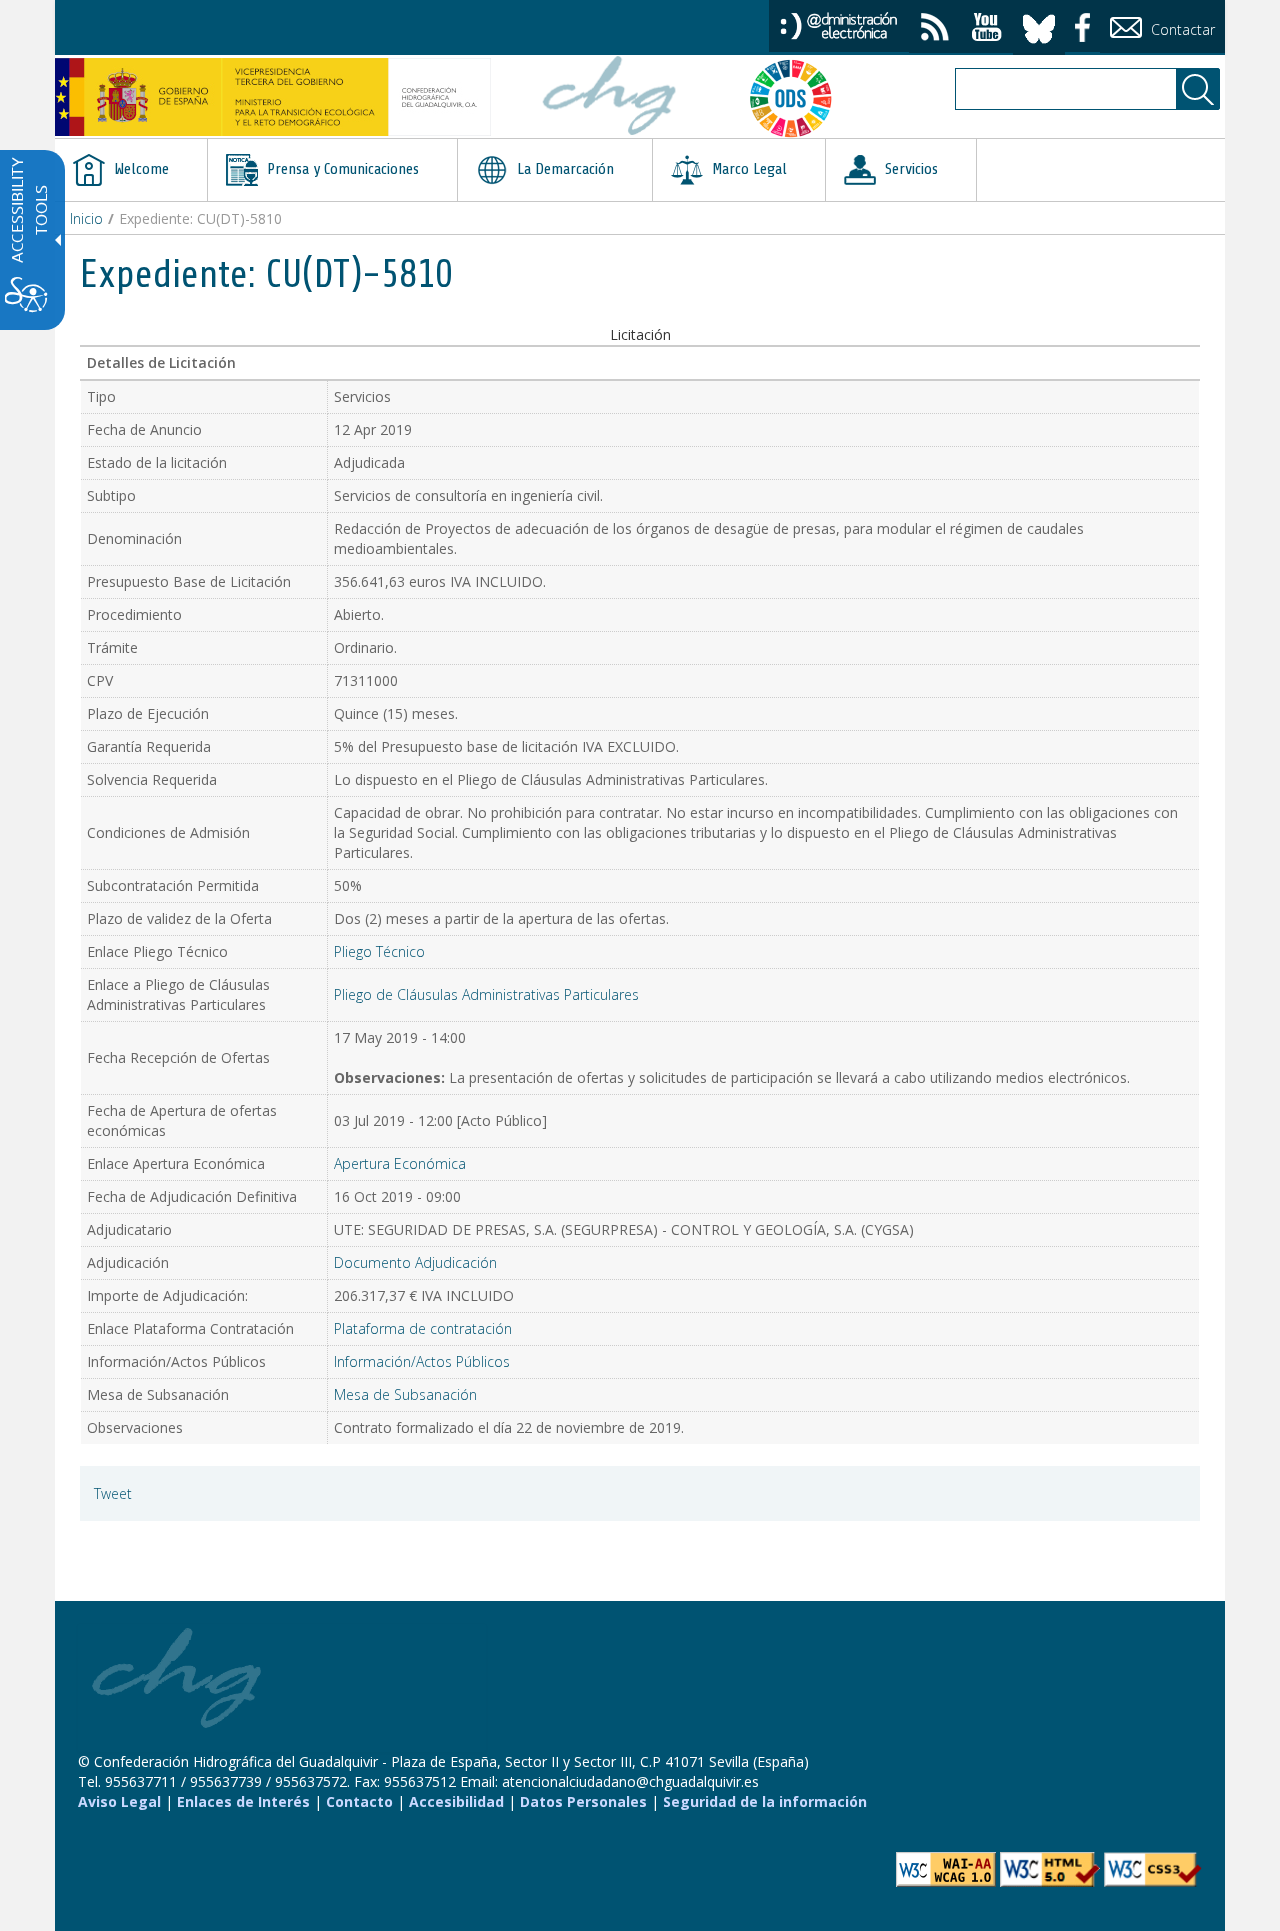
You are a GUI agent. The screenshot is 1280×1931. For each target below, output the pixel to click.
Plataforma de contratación (423, 1328)
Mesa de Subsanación (405, 1394)
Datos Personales (583, 1801)
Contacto (359, 1801)
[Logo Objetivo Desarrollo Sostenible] (799, 98)
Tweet (113, 1493)
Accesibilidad (456, 1801)
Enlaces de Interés (243, 1801)
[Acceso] (839, 24)
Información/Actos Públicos (422, 1361)
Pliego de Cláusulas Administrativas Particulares (486, 994)
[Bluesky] (1039, 25)
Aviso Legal (119, 1801)
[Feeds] (935, 29)
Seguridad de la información (765, 1801)
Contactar (1181, 29)
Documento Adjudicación (415, 1262)
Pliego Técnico (379, 951)
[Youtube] (987, 29)
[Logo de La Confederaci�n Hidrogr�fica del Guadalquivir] (610, 98)
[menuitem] (131, 170)
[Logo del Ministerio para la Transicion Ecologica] (273, 97)
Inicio (86, 218)
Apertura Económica (400, 1163)
